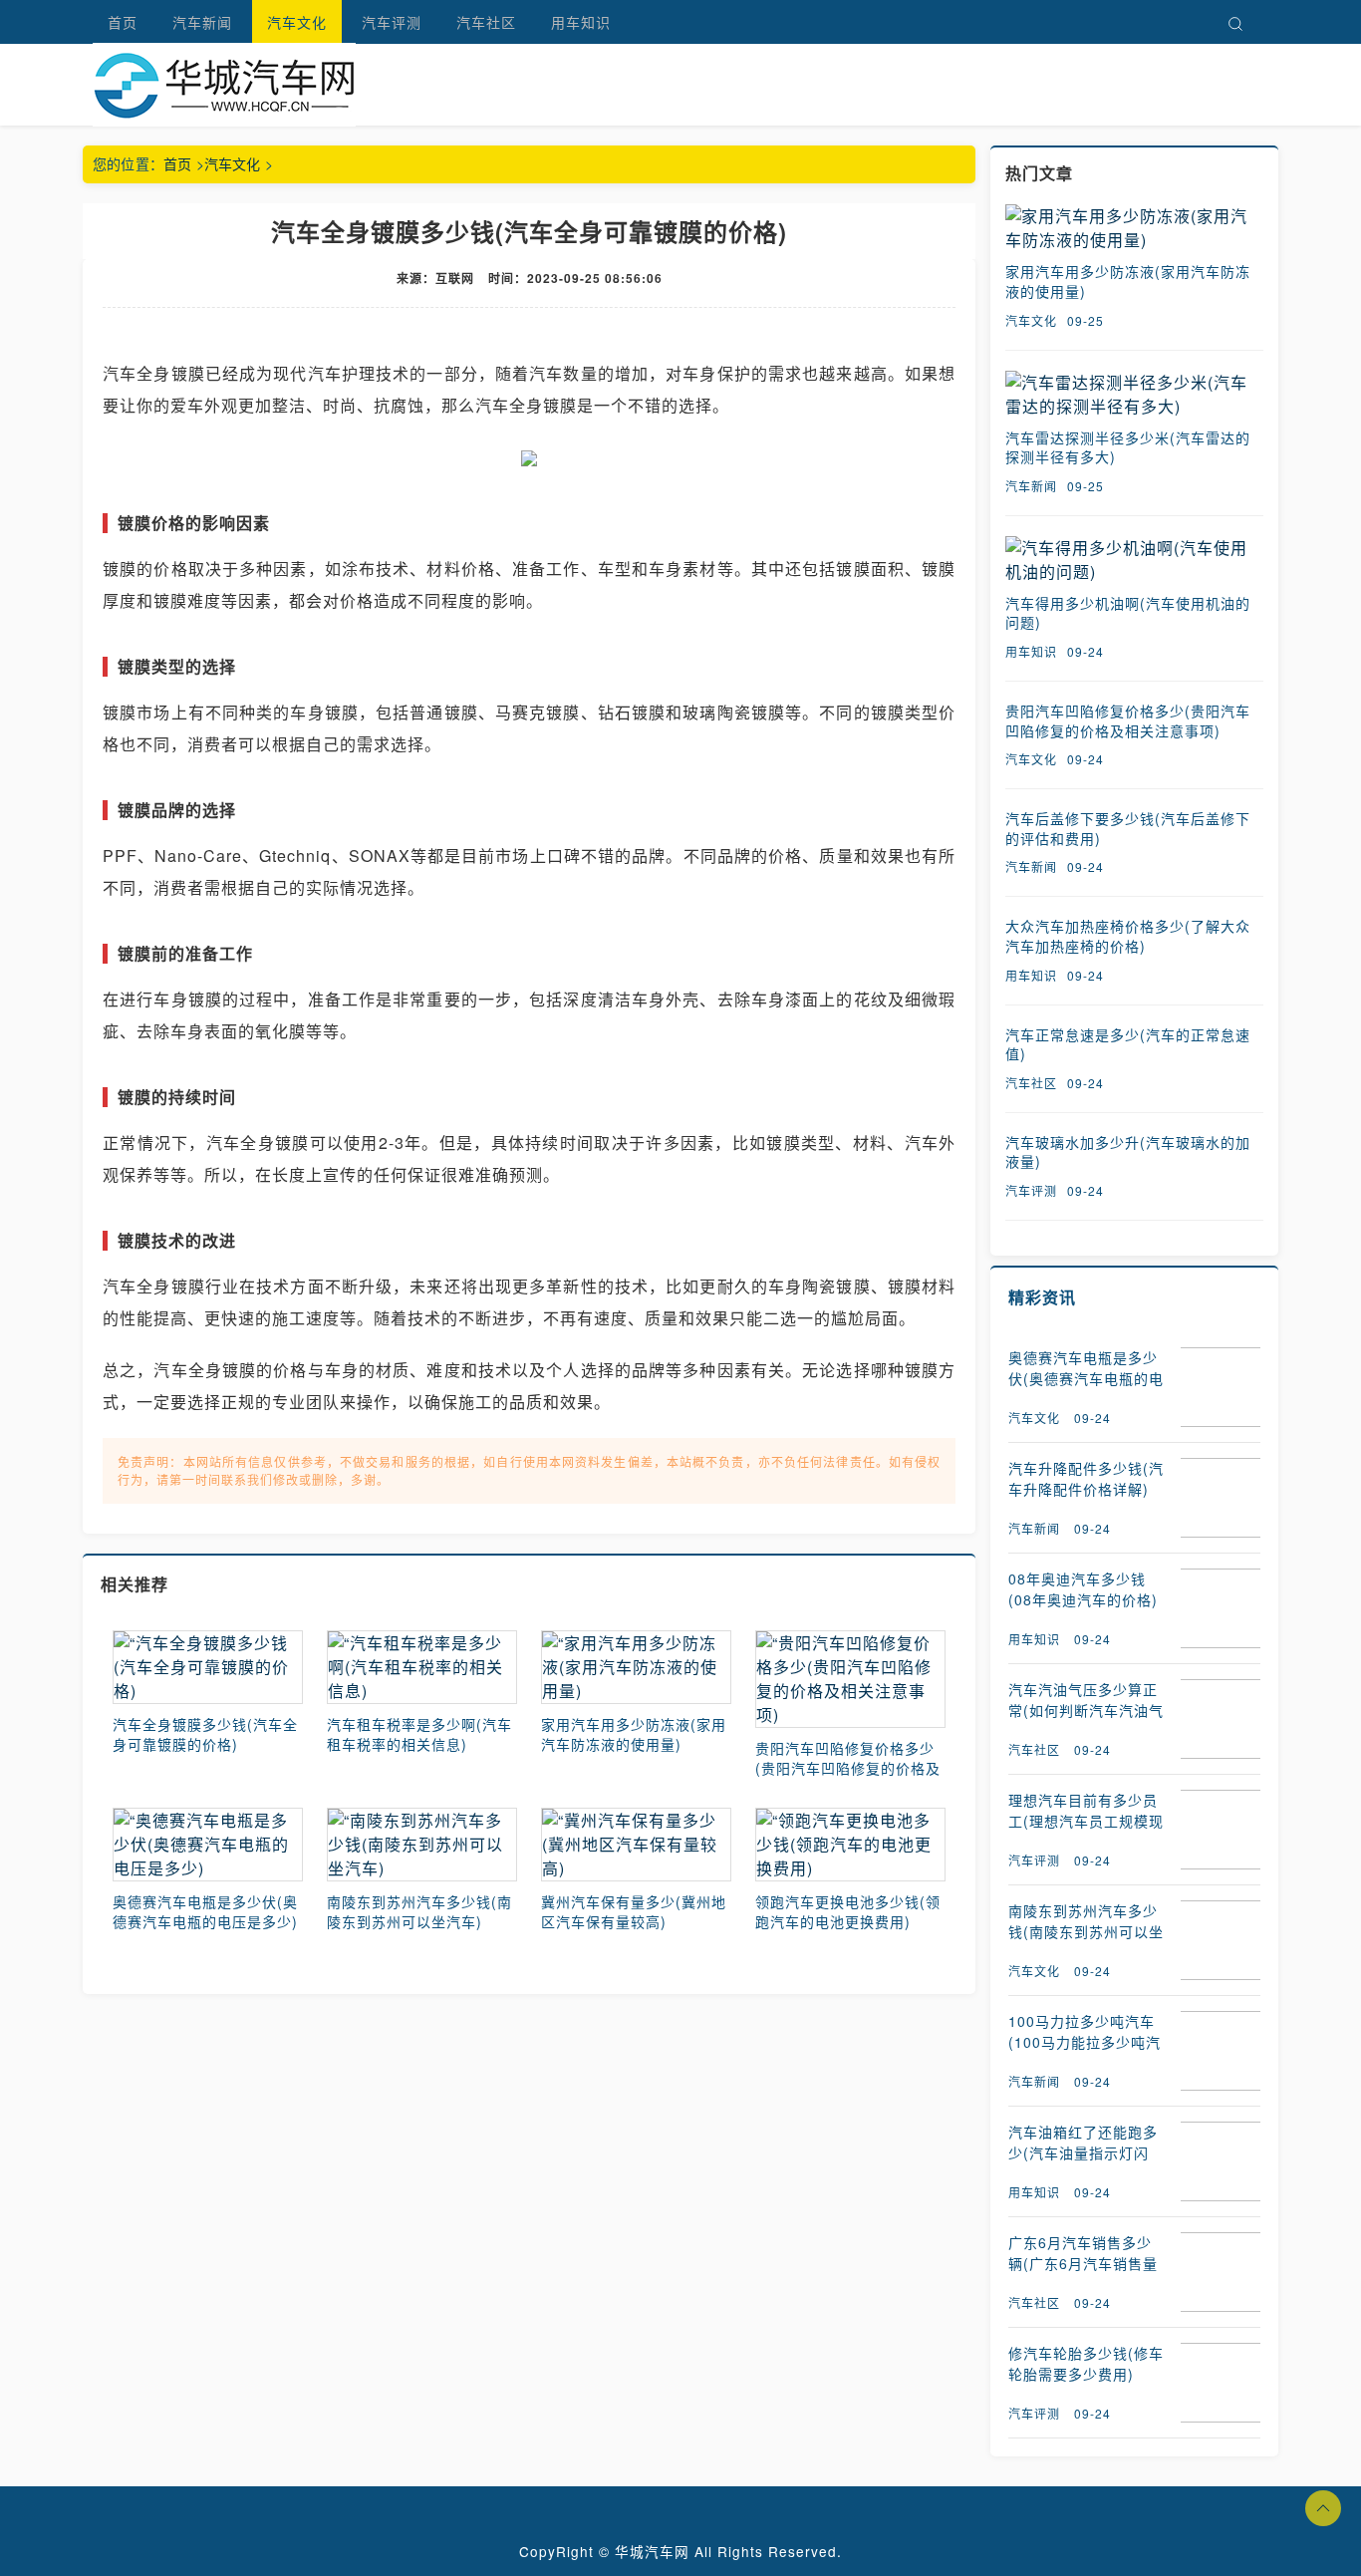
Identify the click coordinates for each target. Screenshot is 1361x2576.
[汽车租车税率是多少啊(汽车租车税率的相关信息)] (422, 1667)
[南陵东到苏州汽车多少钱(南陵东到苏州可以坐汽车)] (422, 1845)
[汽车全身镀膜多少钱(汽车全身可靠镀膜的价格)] (208, 1667)
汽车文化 (297, 22)
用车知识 (581, 22)
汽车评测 (392, 22)
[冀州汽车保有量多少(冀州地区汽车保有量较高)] (636, 1845)
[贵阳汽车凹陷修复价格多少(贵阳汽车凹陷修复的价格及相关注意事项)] (850, 1679)
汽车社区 (486, 22)
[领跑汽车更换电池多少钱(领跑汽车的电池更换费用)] (850, 1845)
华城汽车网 (652, 2551)
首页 (123, 22)
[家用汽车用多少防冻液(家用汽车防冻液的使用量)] (636, 1667)
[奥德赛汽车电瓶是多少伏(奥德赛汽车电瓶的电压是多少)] (208, 1845)
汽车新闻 (202, 22)
